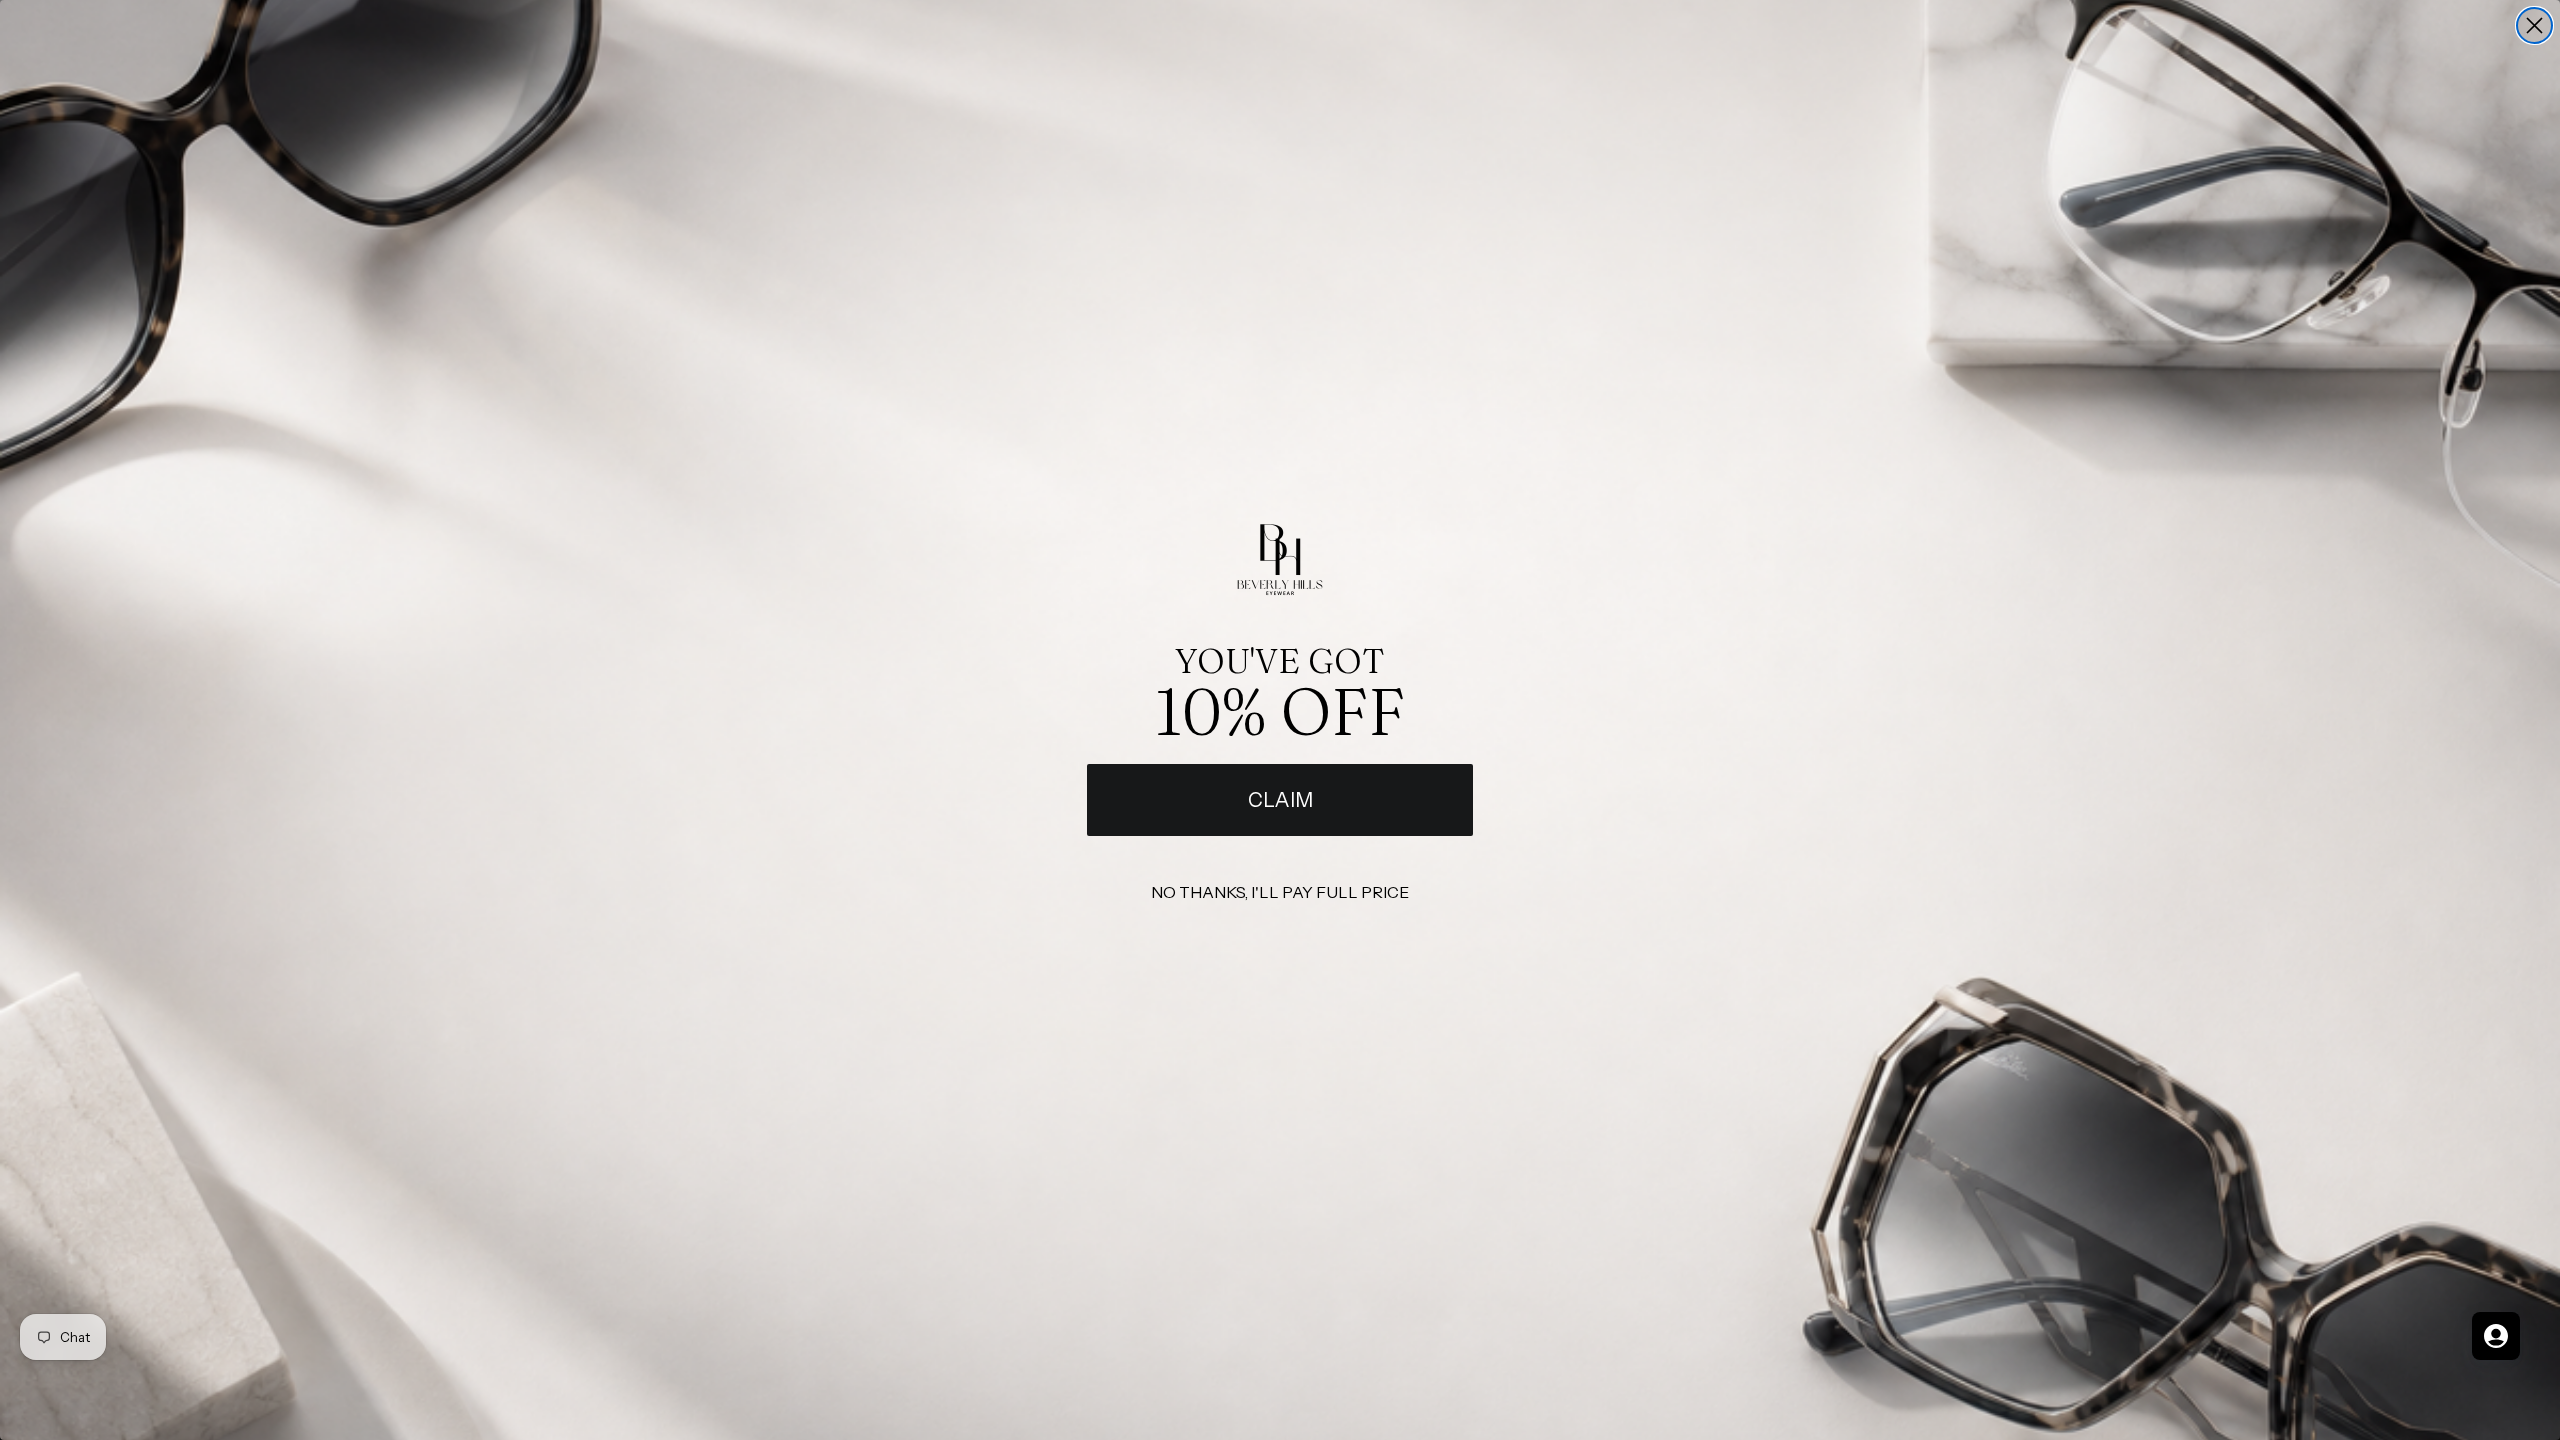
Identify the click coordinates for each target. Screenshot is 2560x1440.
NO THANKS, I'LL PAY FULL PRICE (1280, 892)
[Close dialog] (2534, 25)
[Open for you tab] (2496, 1336)
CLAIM (1280, 800)
